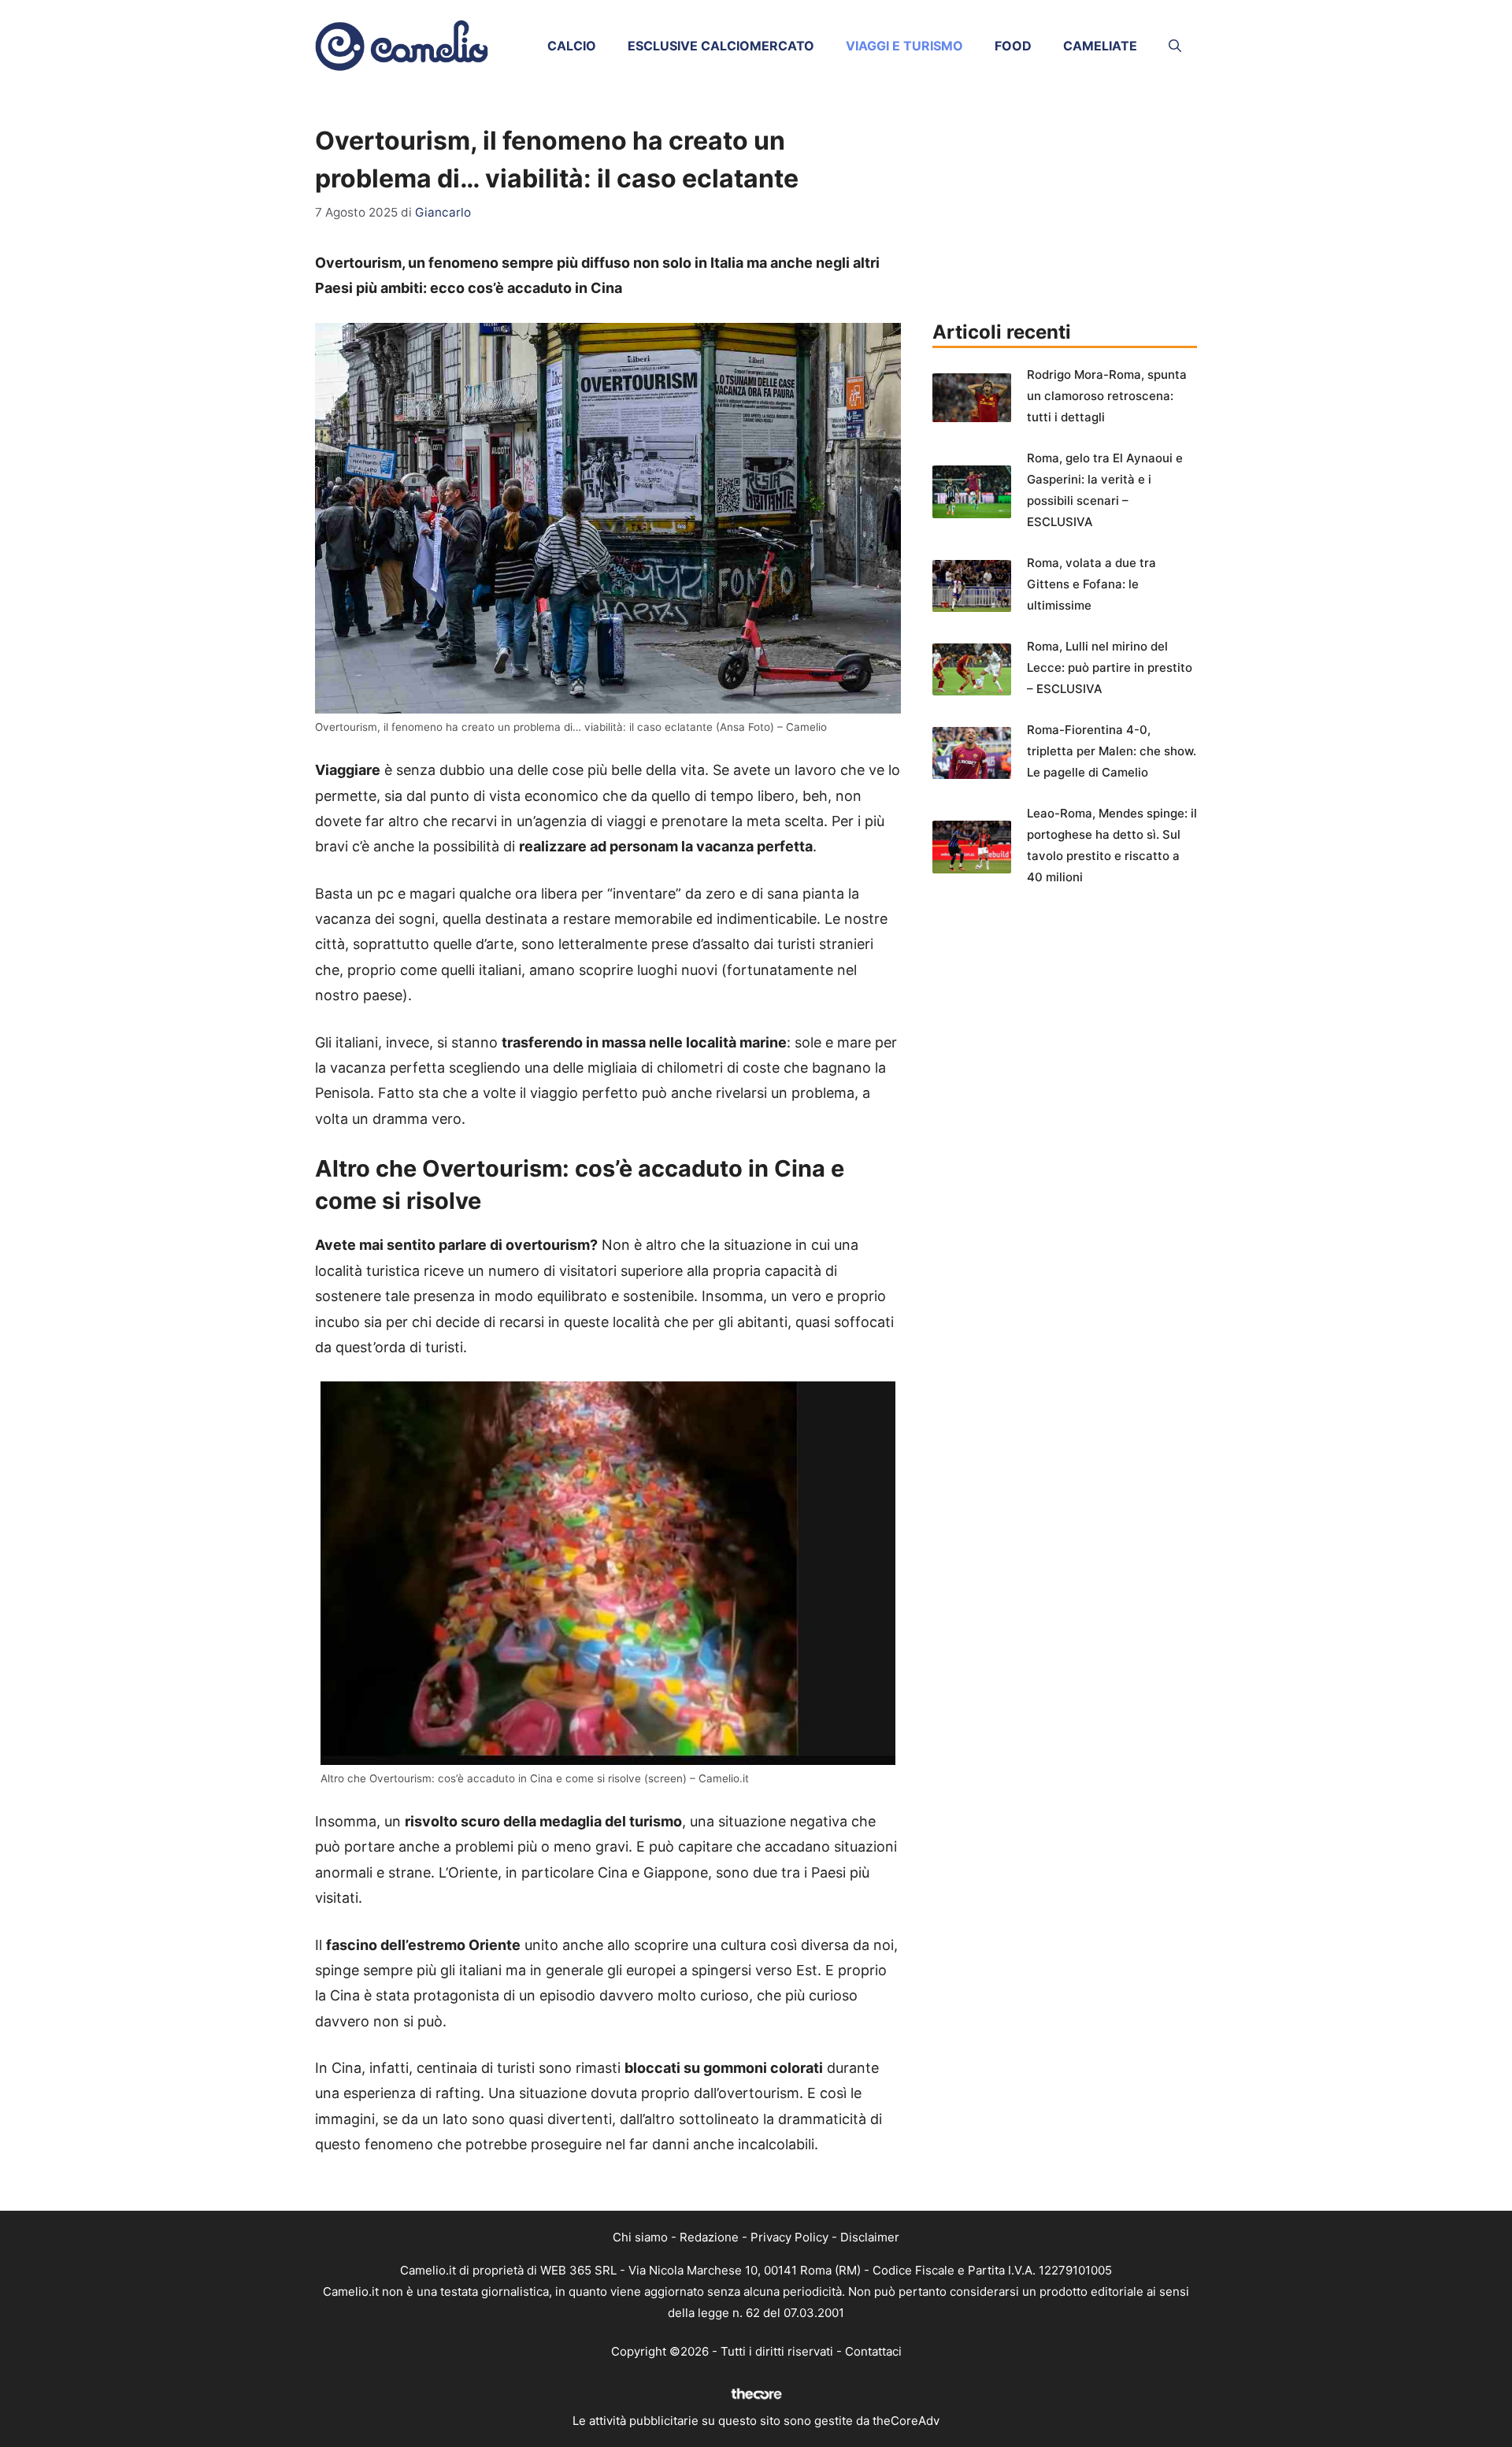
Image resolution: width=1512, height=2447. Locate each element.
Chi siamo (640, 2237)
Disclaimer (870, 2237)
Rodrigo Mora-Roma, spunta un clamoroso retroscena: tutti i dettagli (1107, 396)
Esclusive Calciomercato (721, 46)
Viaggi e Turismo (904, 46)
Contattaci (873, 2351)
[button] (1175, 46)
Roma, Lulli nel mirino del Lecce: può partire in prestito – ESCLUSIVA (1110, 667)
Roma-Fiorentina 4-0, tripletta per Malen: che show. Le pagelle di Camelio (1112, 751)
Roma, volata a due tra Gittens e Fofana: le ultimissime (1091, 584)
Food (1013, 46)
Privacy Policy (789, 2237)
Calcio (572, 46)
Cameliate (1100, 46)
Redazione (709, 2237)
